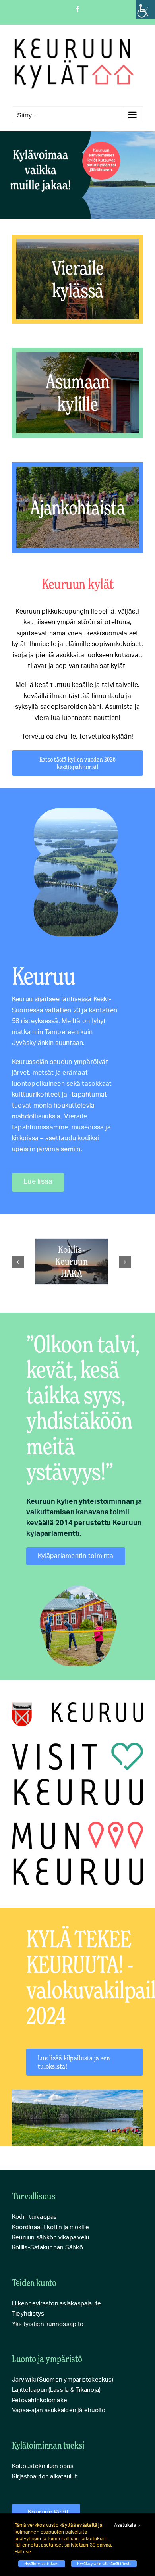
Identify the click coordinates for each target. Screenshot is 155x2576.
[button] (18, 1262)
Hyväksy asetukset (42, 2563)
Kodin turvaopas (35, 2217)
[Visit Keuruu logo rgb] (77, 1746)
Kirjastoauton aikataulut (44, 2477)
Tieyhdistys (28, 2314)
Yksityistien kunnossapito (48, 2324)
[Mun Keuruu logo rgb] (77, 1825)
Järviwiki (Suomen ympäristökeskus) (63, 2380)
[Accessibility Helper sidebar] (145, 10)
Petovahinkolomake (40, 2400)
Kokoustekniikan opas (43, 2466)
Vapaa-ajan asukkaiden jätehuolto (59, 2410)
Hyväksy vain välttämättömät (104, 2563)
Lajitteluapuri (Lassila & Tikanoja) (56, 2390)
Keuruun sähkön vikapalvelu (50, 2238)
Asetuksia (126, 2525)
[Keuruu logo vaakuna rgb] (77, 1705)
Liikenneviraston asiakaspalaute (56, 2304)
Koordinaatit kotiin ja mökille (50, 2227)
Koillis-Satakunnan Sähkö (47, 2248)
